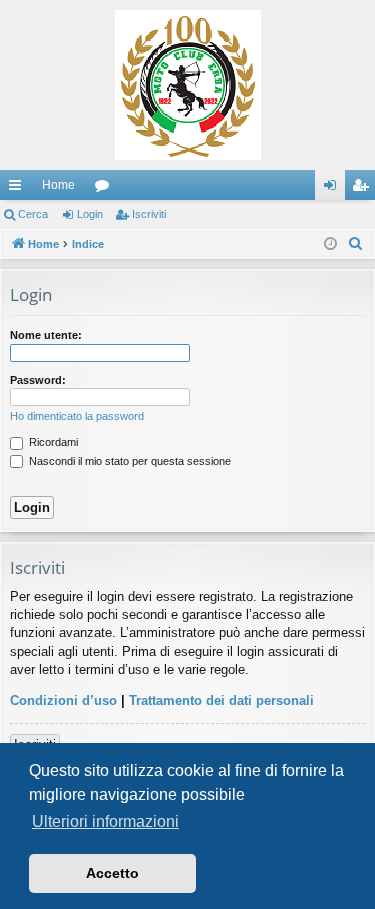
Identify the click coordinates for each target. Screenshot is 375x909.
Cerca (33, 214)
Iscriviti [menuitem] (364, 189)
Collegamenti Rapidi (19, 189)
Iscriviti (149, 214)
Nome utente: (46, 335)
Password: (38, 380)
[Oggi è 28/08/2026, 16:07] (330, 244)
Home (58, 185)
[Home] (187, 85)
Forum (106, 189)
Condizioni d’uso (63, 700)
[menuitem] (356, 244)
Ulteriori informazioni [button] (105, 821)
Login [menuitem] (334, 189)
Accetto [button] (112, 873)
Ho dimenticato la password (77, 416)
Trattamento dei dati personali (221, 700)
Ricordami (52, 442)
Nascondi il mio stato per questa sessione (128, 461)
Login (90, 214)
